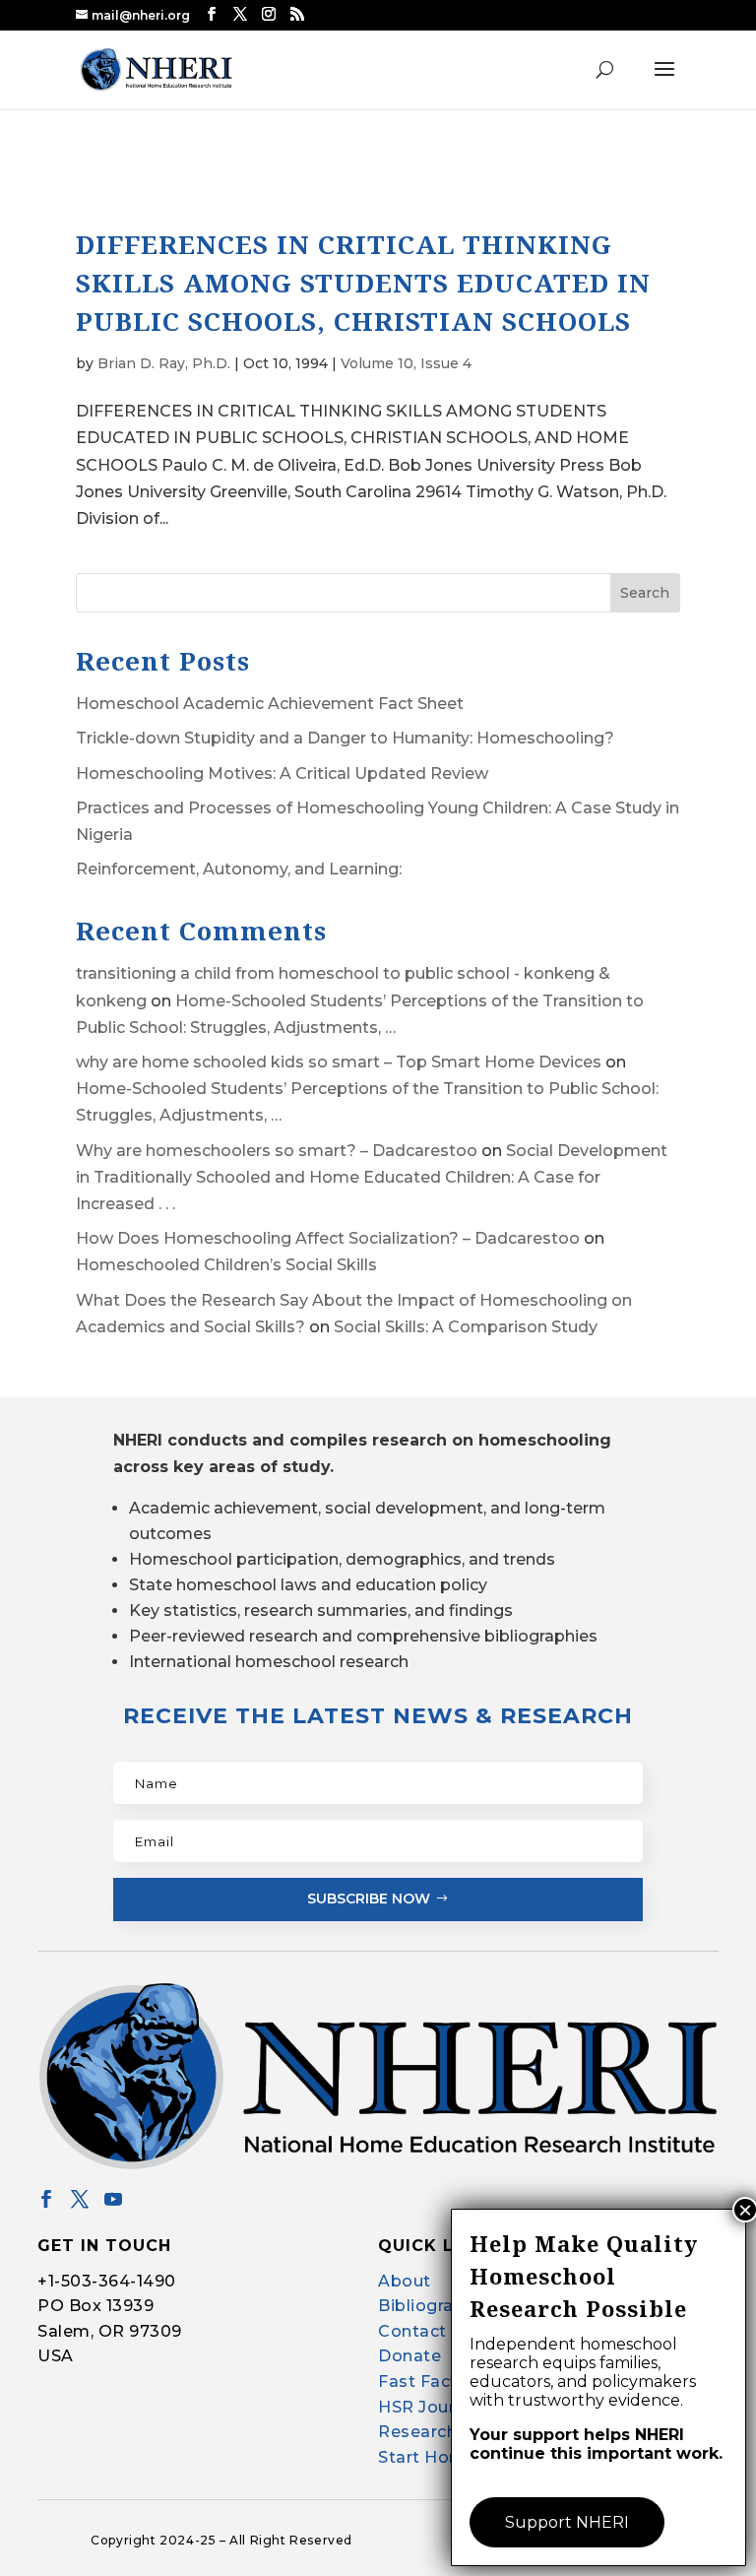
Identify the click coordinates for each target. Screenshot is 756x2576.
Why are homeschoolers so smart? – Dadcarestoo (277, 1151)
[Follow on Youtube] (113, 2199)
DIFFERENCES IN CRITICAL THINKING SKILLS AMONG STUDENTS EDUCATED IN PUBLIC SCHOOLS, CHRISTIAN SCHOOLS (363, 283)
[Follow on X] (80, 2199)
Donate (409, 2356)
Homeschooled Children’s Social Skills (226, 1265)
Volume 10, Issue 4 (406, 363)
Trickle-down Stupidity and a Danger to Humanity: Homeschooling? (345, 738)
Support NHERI (567, 2522)
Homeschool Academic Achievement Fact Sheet (270, 704)
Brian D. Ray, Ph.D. (164, 363)
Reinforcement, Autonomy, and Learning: (239, 869)
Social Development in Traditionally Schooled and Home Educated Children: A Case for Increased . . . (372, 1177)
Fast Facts (422, 2382)
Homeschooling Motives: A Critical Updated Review (282, 773)
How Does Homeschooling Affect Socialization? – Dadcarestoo (328, 1238)
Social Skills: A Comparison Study (466, 1327)
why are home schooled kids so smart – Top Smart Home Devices (339, 1062)
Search (645, 593)
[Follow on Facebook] (46, 2199)
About (405, 2281)
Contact (412, 2331)
